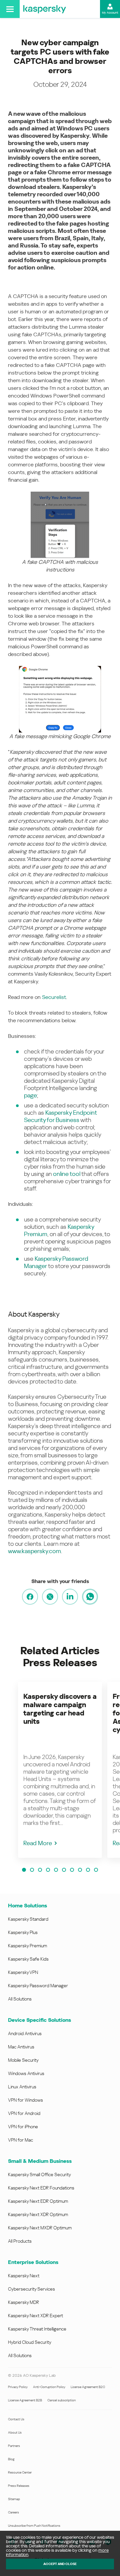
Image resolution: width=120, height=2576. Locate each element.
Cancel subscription (61, 2400)
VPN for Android (24, 2113)
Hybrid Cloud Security (30, 2342)
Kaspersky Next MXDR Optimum (40, 2228)
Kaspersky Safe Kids (28, 1959)
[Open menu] (10, 9)
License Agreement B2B (25, 2400)
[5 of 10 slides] (56, 1870)
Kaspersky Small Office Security (39, 2174)
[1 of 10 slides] (24, 1870)
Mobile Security (23, 2060)
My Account (110, 13)
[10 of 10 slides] (96, 1870)
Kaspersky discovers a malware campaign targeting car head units (60, 1709)
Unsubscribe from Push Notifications (34, 2526)
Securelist (54, 997)
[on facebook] (30, 1597)
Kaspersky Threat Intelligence (37, 2329)
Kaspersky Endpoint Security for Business (60, 1116)
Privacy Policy (18, 2387)
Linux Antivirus (22, 2087)
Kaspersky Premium (27, 1946)
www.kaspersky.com (34, 1551)
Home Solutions (27, 1906)
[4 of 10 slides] (48, 1870)
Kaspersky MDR (23, 2302)
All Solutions (20, 1999)
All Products (20, 2241)
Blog (11, 2459)
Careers (13, 2512)
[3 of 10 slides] (40, 1870)
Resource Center (20, 2472)
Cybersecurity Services (31, 2289)
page (30, 1095)
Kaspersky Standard (28, 1919)
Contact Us (16, 2419)
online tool (67, 1174)
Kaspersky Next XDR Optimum (38, 2214)
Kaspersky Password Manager (38, 1986)
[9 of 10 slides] (88, 1870)
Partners (14, 2446)
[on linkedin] (70, 1597)
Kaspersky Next (24, 2276)
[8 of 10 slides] (80, 1870)
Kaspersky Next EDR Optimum (38, 2201)
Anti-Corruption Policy (49, 2387)
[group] (60, 1770)
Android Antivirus (25, 2033)
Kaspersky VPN (23, 1972)
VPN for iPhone (23, 2127)
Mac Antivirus (21, 2047)
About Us (15, 2432)
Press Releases (19, 2486)
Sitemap (14, 2499)
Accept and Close (60, 2564)
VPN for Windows (25, 2100)
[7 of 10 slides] (72, 1870)
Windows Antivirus (26, 2073)
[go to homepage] (45, 9)
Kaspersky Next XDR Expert (35, 2316)
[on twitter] (50, 1597)
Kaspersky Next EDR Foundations (41, 2188)
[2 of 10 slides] (32, 1870)
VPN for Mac (20, 2140)
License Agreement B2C (88, 2387)
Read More (38, 1843)
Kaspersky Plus (23, 1932)
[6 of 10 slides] (64, 1870)
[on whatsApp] (90, 1597)
